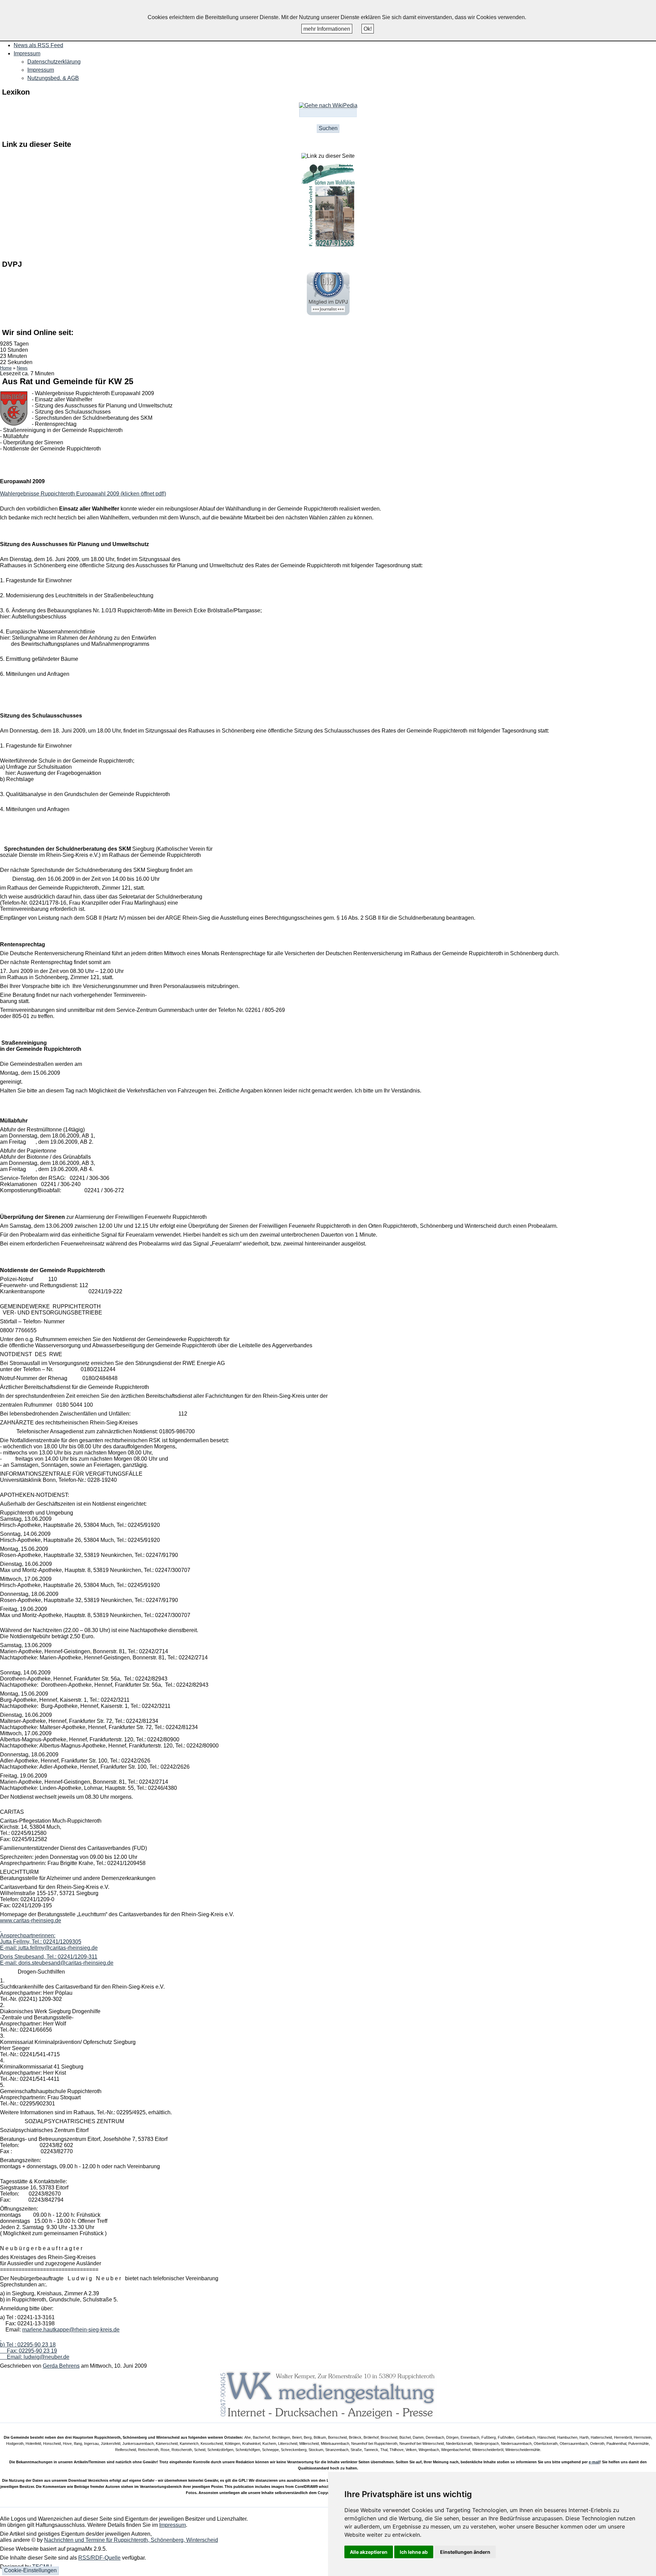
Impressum (41, 70)
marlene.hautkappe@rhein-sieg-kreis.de (71, 2330)
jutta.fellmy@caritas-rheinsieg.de (58, 1948)
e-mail (594, 2462)
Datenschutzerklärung (54, 62)
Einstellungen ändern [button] (465, 2552)
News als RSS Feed (38, 45)
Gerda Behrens (61, 2366)
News (22, 368)
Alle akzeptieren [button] (369, 2552)
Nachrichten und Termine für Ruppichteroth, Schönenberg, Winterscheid (131, 2540)
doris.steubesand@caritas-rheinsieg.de (66, 1963)
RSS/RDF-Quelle (99, 2558)
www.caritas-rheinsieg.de (31, 1920)
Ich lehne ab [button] (414, 2552)
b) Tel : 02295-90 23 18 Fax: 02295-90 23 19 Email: (29, 2351)
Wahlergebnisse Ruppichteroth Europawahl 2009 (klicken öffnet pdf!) (83, 494)
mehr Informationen (327, 29)
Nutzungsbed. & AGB (53, 78)
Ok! (368, 29)
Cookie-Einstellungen (30, 2570)
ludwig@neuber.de (46, 2357)
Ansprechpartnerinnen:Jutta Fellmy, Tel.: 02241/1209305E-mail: (41, 1942)
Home (6, 368)
